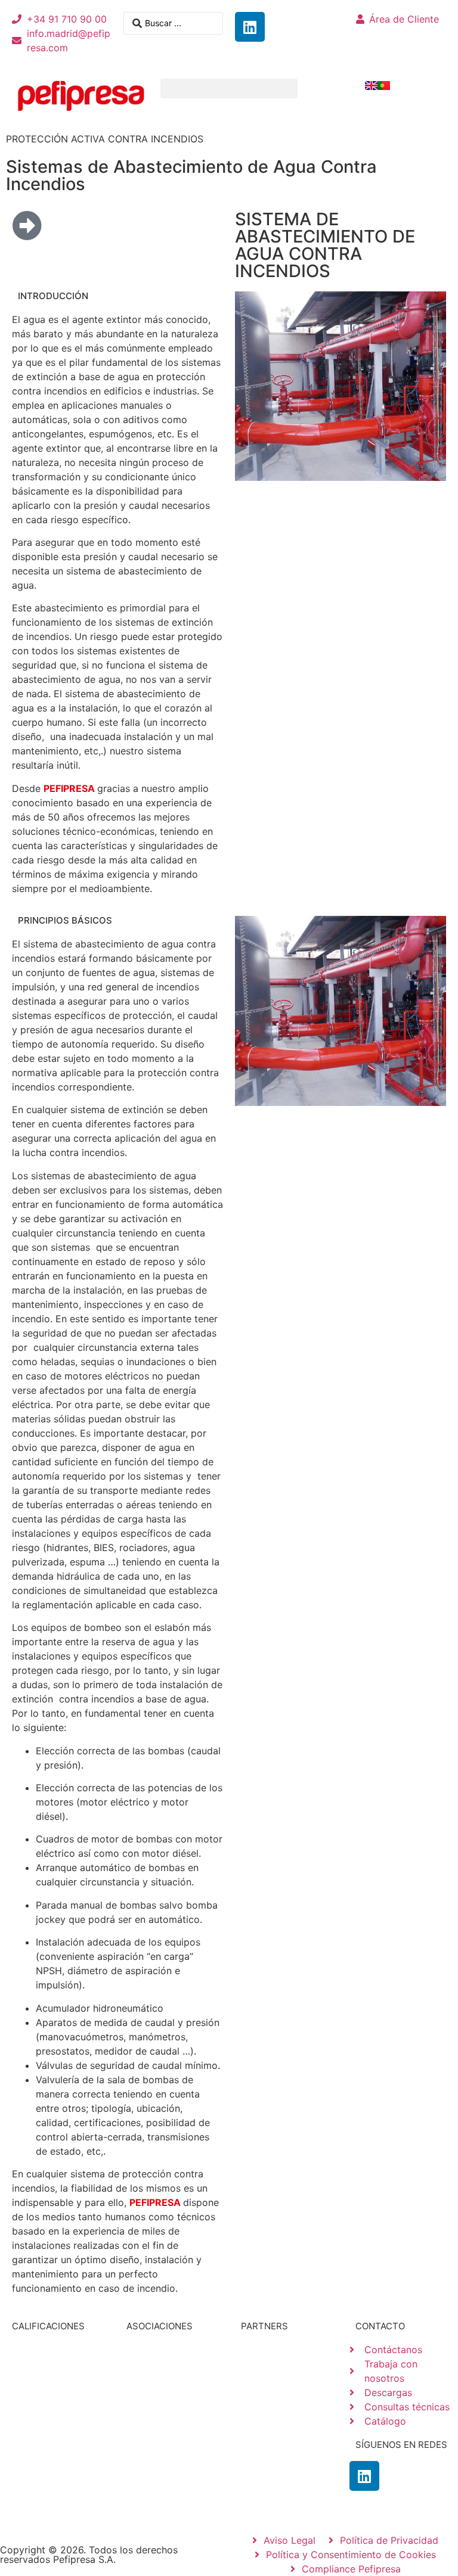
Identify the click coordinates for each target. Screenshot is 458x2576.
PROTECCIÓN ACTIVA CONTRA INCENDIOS (105, 139)
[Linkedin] (250, 27)
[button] (229, 88)
